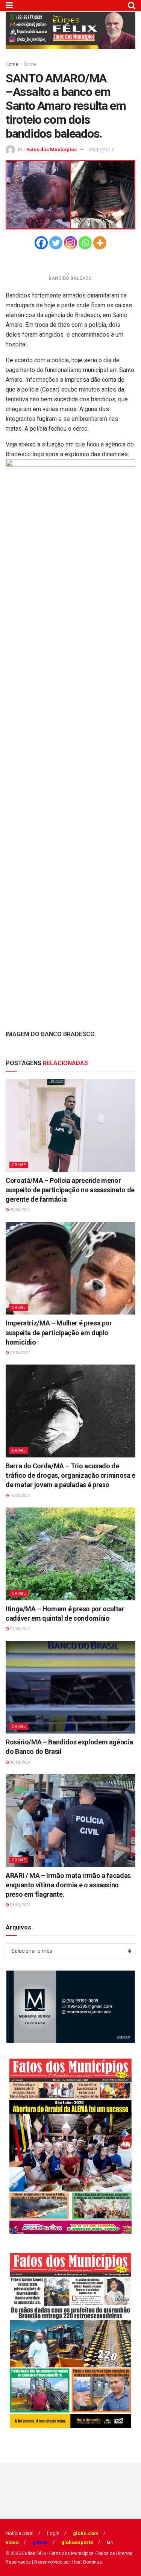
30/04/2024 (20, 1762)
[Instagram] (70, 243)
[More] (100, 243)
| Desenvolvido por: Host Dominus (67, 2562)
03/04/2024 (20, 1905)
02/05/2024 (20, 1629)
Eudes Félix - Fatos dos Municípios (58, 2553)
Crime (30, 64)
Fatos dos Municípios (52, 150)
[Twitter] (56, 243)
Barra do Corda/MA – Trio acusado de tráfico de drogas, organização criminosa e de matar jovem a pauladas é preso (70, 1475)
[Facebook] (41, 243)
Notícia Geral (20, 2533)
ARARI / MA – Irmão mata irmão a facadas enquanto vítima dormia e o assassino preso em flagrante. (68, 1885)
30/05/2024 (20, 1210)
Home (12, 64)
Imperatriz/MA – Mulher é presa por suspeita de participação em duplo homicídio (59, 1332)
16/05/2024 (20, 1496)
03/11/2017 (101, 150)
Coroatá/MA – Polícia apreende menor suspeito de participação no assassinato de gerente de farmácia (70, 1190)
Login (53, 2533)
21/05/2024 (20, 1353)
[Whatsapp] (85, 243)
